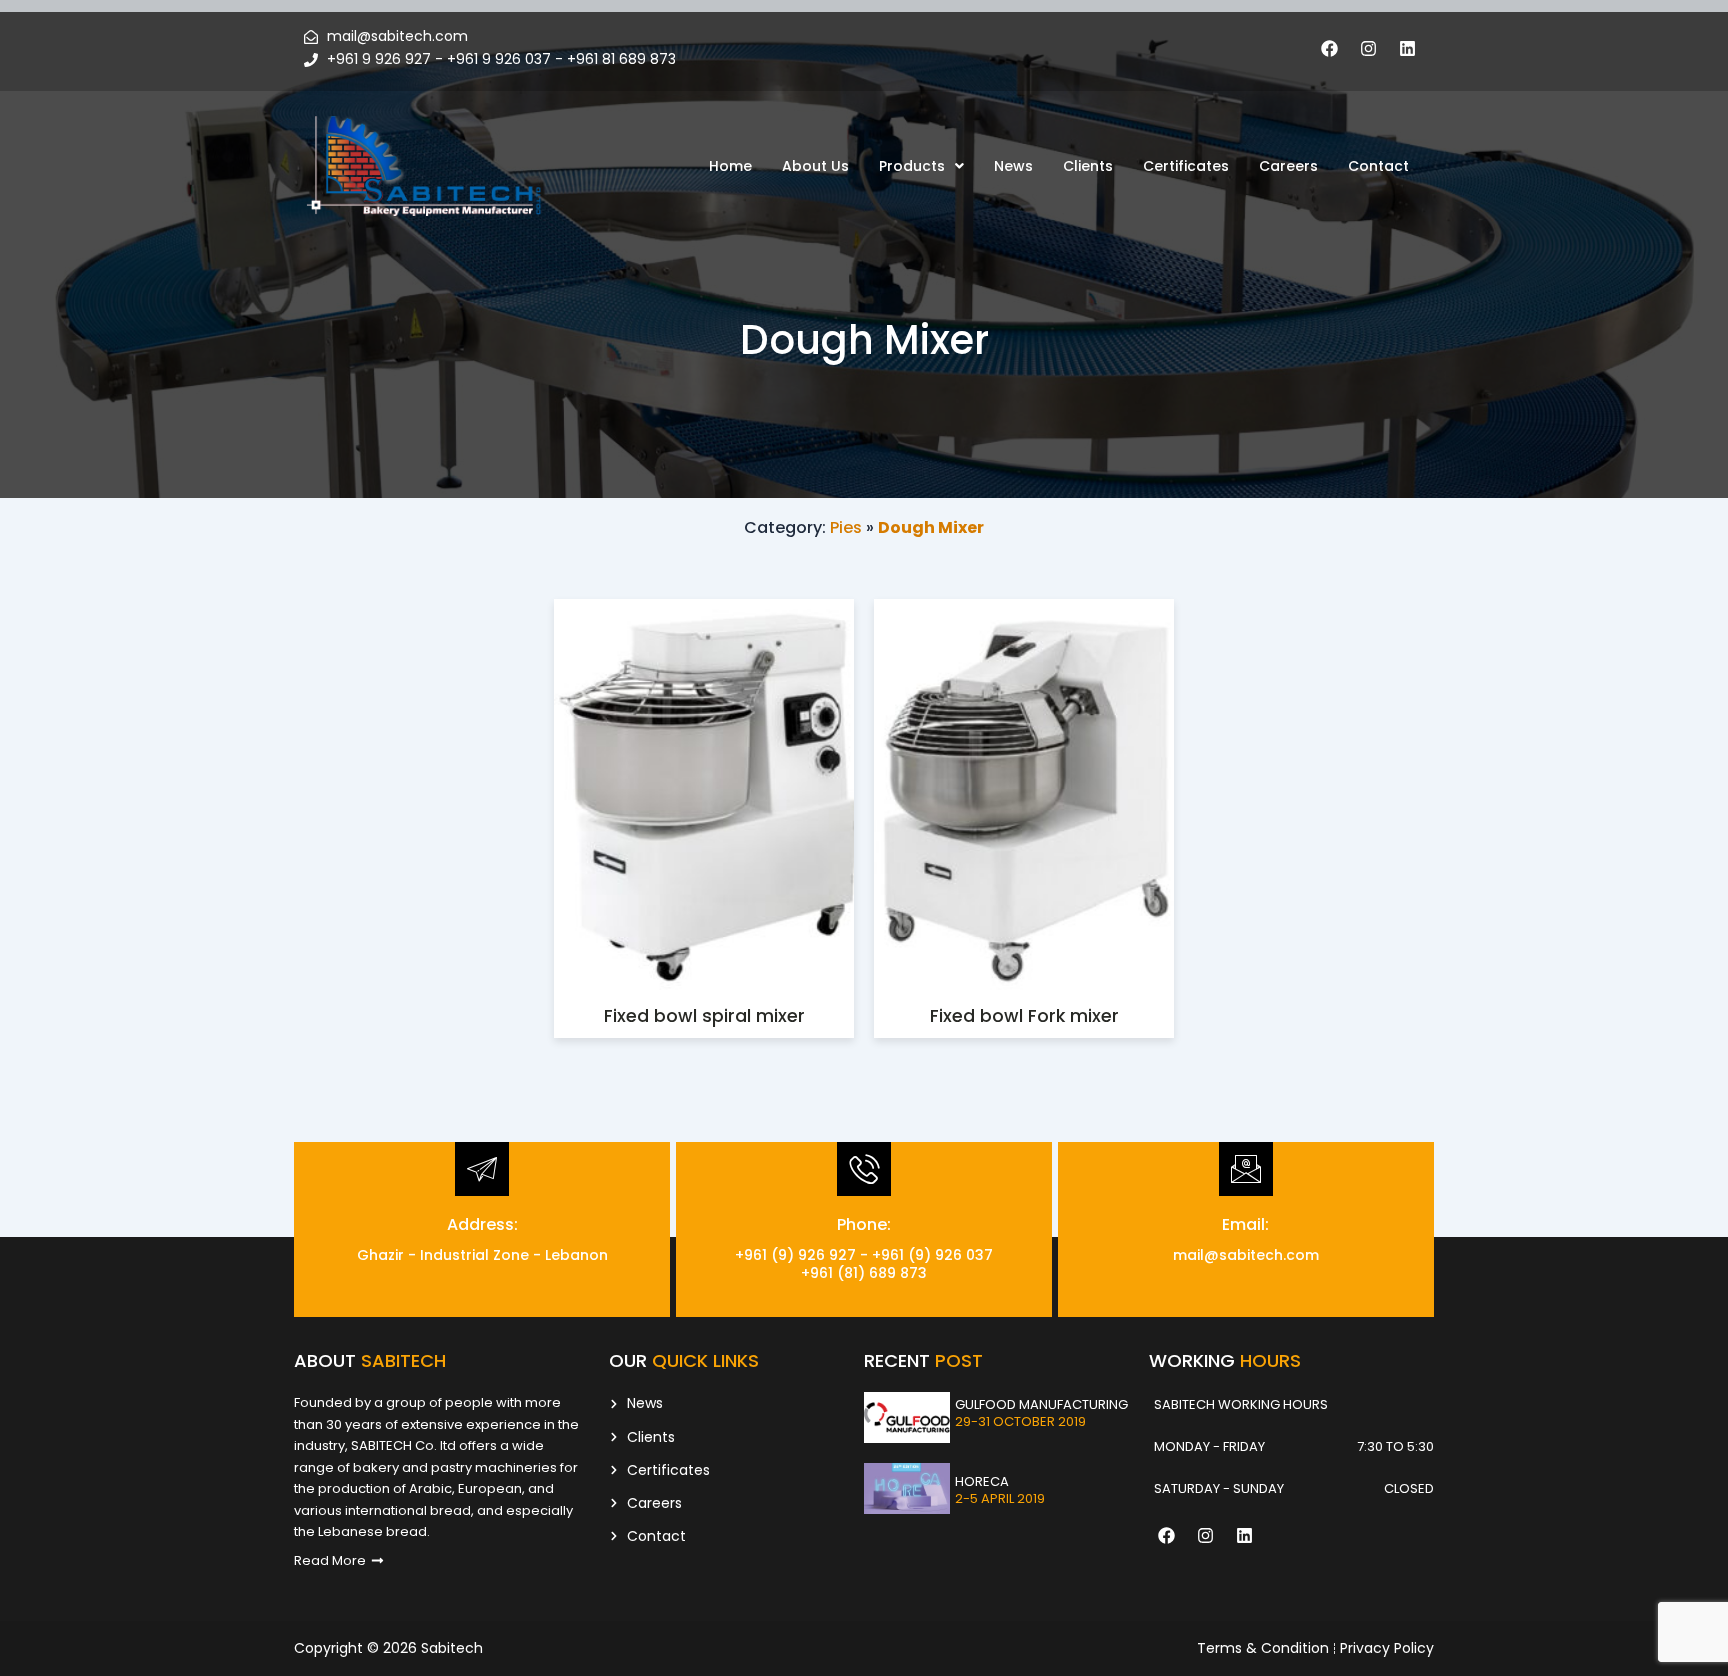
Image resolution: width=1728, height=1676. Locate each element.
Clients (1088, 166)
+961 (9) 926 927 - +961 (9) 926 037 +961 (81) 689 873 (864, 1264)
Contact (1378, 166)
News (1013, 166)
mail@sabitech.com (1246, 1255)
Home (730, 166)
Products (912, 166)
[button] (921, 166)
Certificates (1186, 166)
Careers (1288, 166)
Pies (846, 527)
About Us (815, 166)
